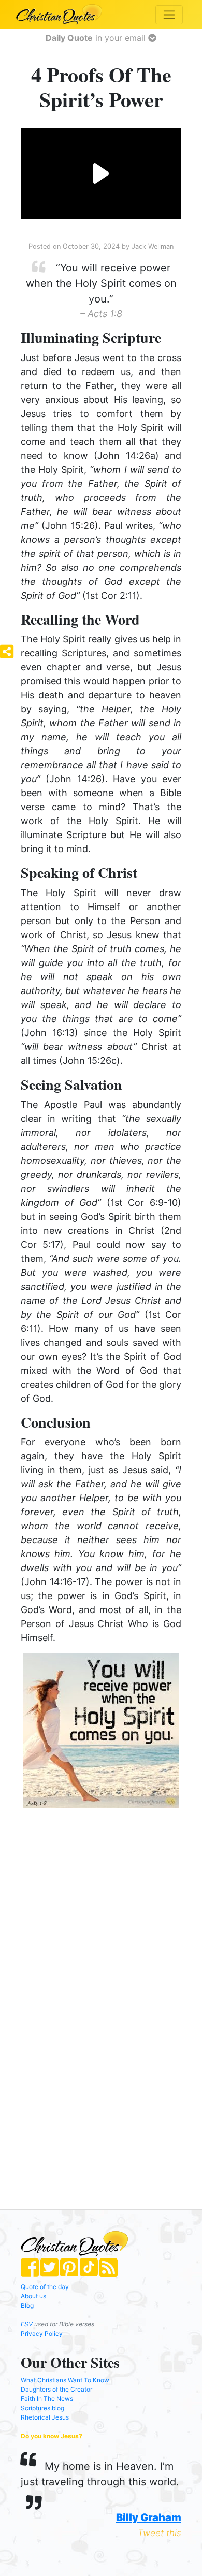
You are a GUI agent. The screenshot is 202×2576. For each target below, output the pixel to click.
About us (33, 2296)
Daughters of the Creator (56, 2389)
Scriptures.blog (42, 2408)
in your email (97, 38)
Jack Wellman (153, 246)
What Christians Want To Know (65, 2380)
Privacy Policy (42, 2333)
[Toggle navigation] (169, 15)
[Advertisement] (101, 1899)
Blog (27, 2305)
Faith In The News (47, 2399)
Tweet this (160, 2533)
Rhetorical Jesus (45, 2417)
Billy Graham (149, 2517)
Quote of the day (45, 2287)
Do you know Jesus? (52, 2436)
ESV (27, 2324)
